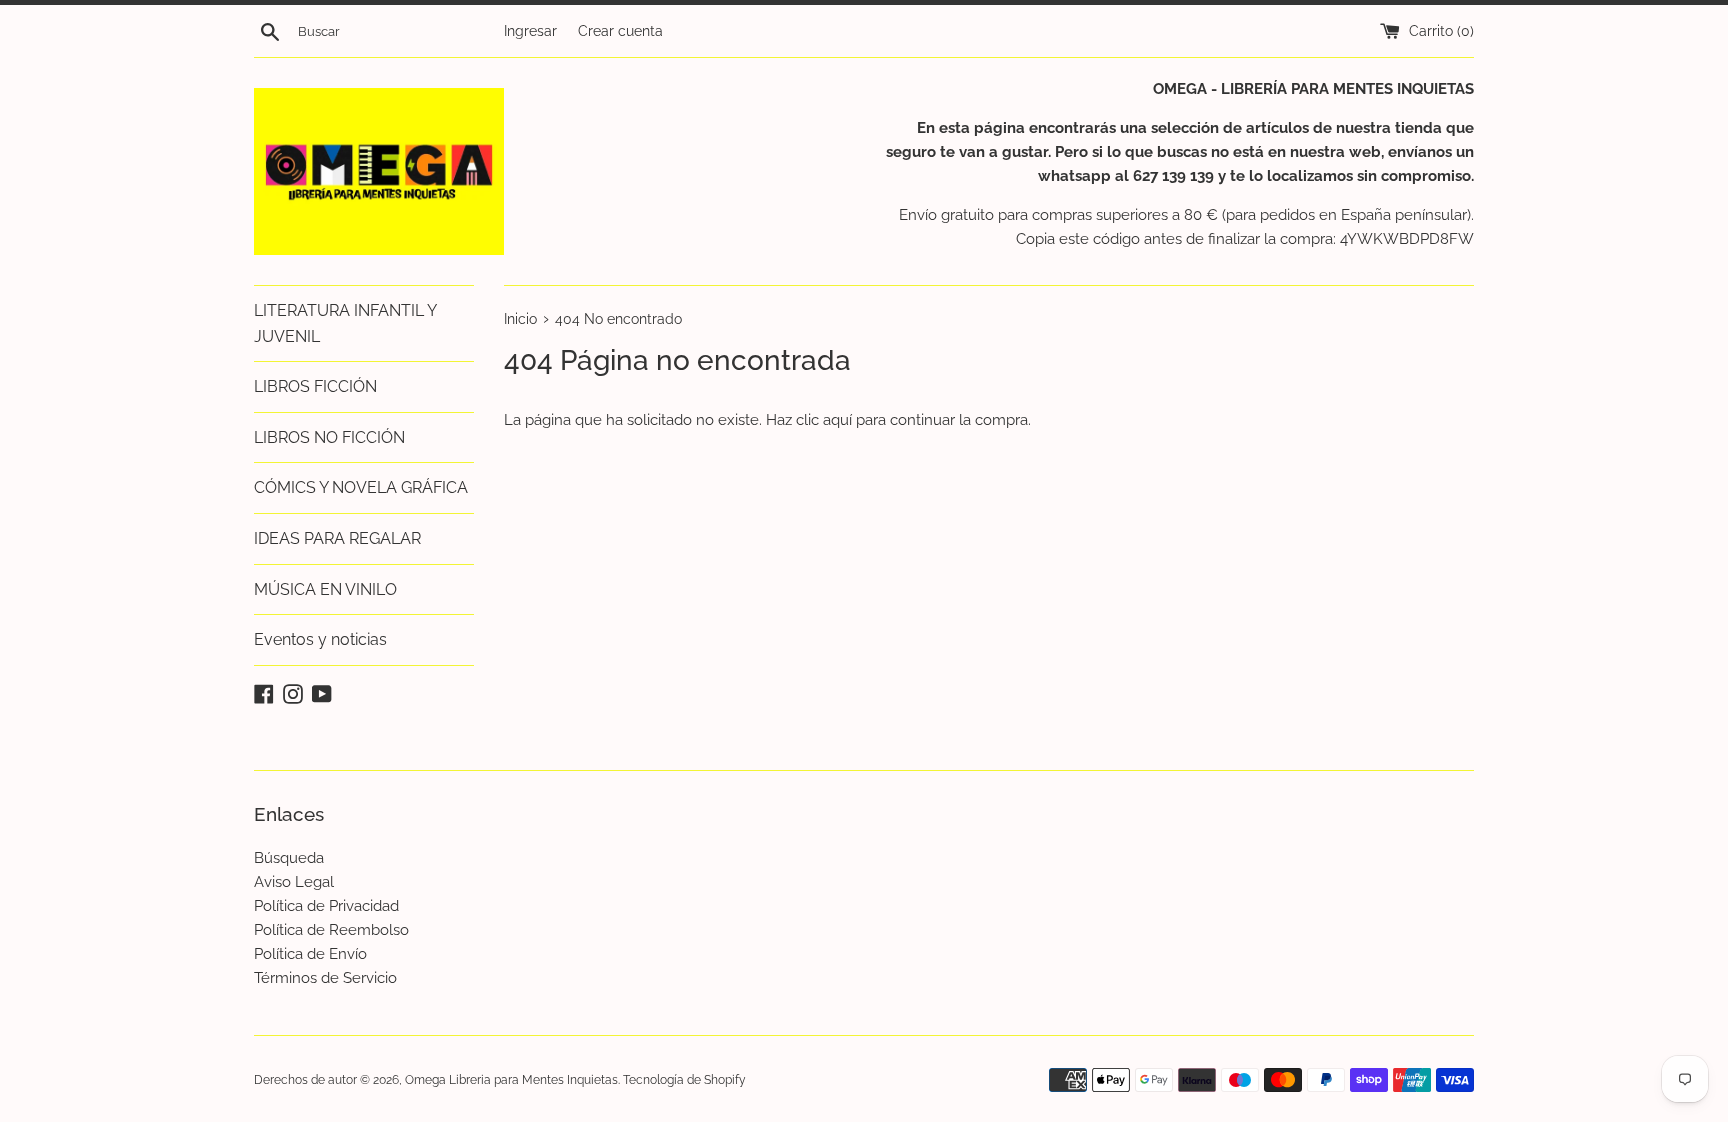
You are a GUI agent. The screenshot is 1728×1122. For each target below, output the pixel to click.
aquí (837, 420)
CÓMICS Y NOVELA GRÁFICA (361, 487)
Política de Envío (310, 954)
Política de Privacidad (326, 906)
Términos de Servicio (325, 978)
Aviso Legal (294, 882)
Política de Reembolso (331, 930)
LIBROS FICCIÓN (315, 386)
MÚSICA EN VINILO (325, 589)
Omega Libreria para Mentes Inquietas (511, 1080)
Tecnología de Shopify (684, 1080)
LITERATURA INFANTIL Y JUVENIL (345, 323)
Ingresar (530, 31)
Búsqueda (289, 858)
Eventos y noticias (320, 639)
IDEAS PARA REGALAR (337, 538)
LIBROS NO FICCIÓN (329, 437)
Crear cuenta (620, 31)
